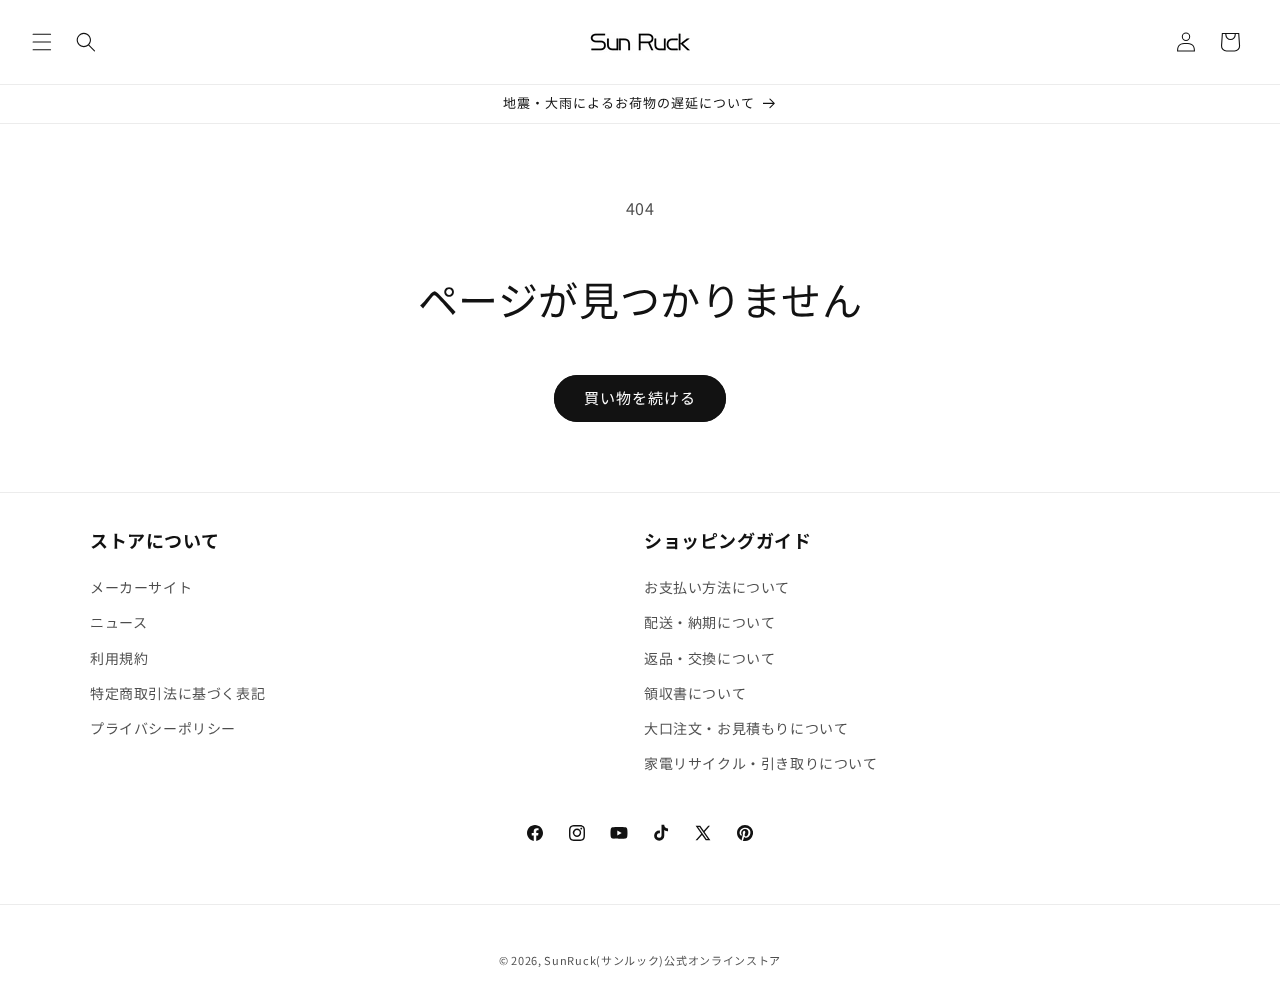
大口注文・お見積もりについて (746, 728)
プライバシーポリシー (163, 728)
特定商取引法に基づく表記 (177, 693)
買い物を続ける (640, 397)
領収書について (695, 693)
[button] (42, 42)
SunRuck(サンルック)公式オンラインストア (662, 960)
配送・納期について (709, 623)
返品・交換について (709, 658)
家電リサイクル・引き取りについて (761, 763)
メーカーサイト (141, 587)
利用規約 (119, 658)
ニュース (118, 623)
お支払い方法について (717, 587)
